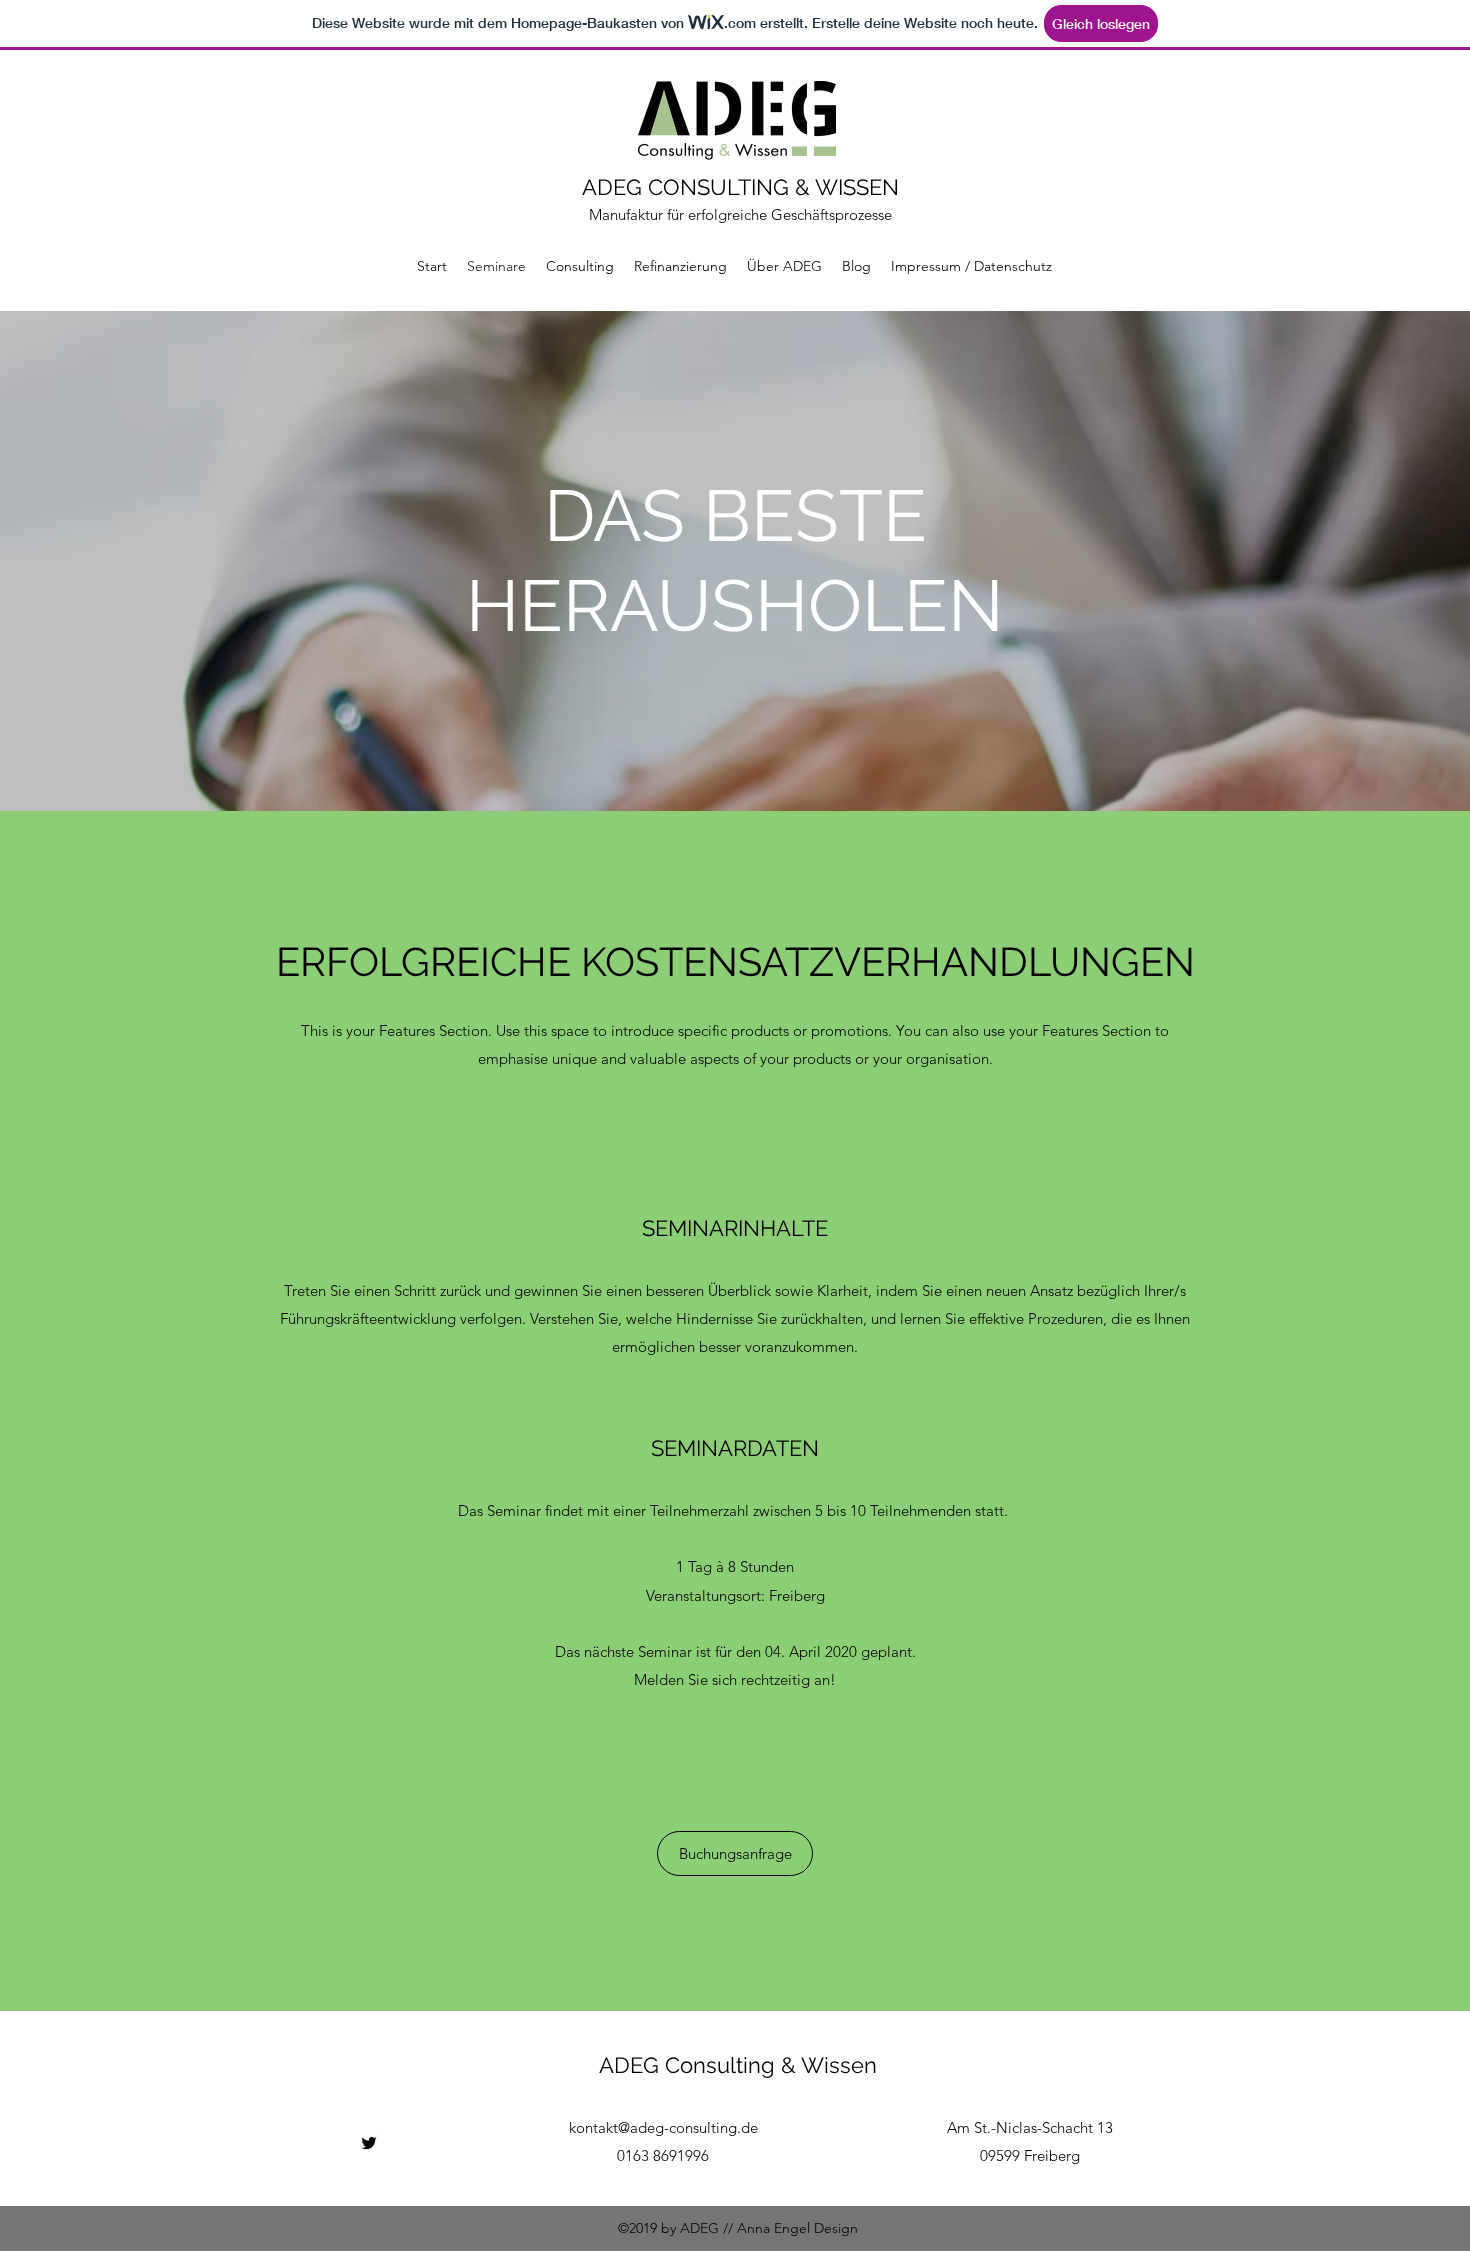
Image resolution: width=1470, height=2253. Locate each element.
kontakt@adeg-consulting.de (663, 2127)
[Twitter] (369, 2143)
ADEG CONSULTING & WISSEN (740, 187)
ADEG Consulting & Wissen (738, 2065)
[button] (735, 1853)
